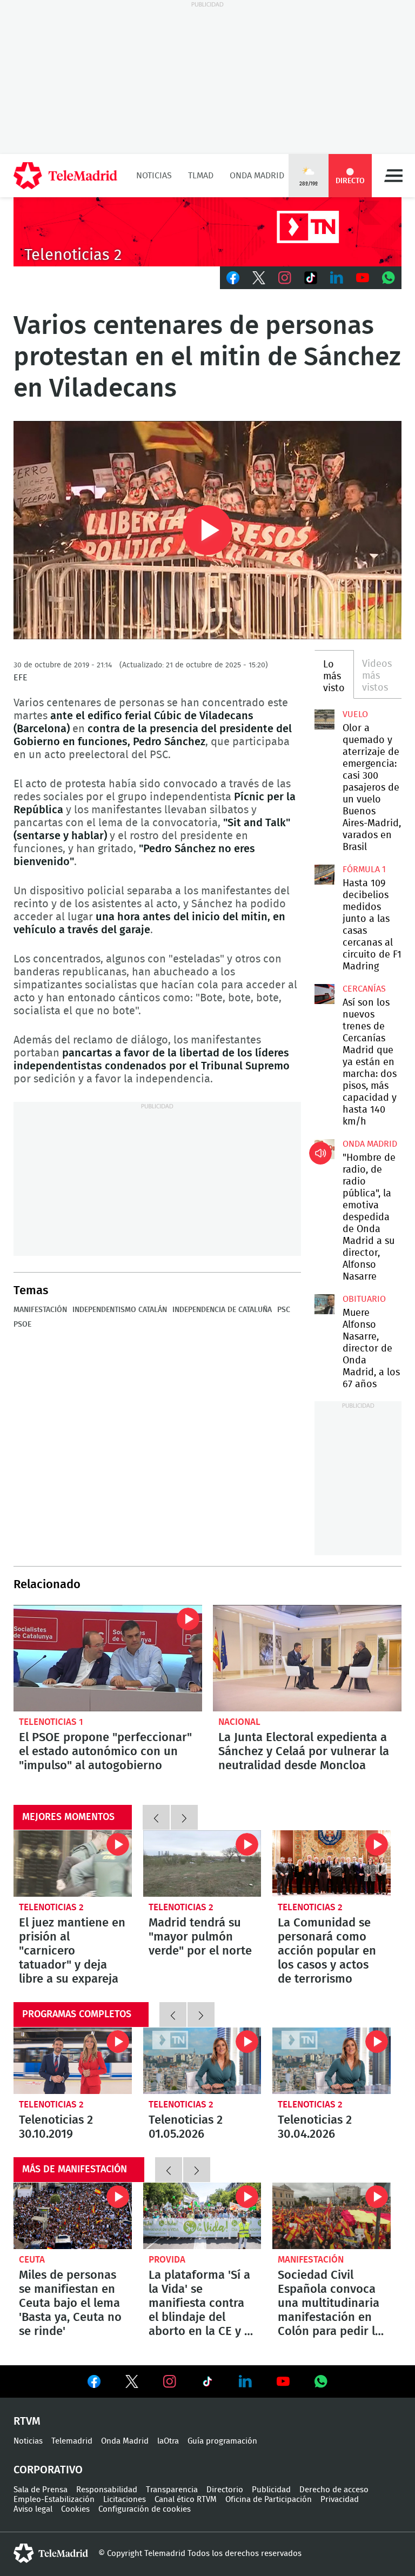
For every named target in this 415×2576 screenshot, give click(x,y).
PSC (284, 1310)
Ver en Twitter (132, 2384)
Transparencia (172, 2490)
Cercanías (364, 989)
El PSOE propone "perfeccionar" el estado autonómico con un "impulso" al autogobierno (108, 1658)
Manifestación (40, 1310)
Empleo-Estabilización (54, 2500)
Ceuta (32, 2260)
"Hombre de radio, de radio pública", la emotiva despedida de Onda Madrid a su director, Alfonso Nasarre (324, 1149)
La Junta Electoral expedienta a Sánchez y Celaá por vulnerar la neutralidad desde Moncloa (307, 1658)
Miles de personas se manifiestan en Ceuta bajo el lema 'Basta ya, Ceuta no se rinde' (73, 2216)
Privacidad (340, 2500)
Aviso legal (33, 2509)
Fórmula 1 (364, 869)
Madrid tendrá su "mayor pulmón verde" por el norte (202, 1864)
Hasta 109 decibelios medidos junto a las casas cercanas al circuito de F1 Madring (324, 874)
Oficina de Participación (269, 2500)
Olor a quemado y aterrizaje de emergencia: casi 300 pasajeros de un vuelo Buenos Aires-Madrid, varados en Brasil (324, 719)
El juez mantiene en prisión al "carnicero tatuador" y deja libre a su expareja (73, 1864)
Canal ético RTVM (186, 2500)
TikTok (311, 278)
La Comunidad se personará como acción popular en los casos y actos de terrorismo (332, 1864)
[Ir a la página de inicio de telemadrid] (65, 176)
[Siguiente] (184, 1817)
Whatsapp (389, 278)
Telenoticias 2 (51, 1907)
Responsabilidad (107, 2490)
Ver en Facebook (94, 2384)
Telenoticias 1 (51, 1722)
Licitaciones (125, 2500)
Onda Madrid (257, 176)
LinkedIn (337, 278)
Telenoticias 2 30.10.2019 (73, 2061)
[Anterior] (156, 1817)
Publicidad (271, 2490)
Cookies (75, 2509)
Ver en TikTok (207, 2384)
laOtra (168, 2441)
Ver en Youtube (283, 2381)
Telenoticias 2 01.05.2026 (202, 2061)
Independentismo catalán (120, 1310)
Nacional (239, 1722)
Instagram (285, 278)
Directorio (225, 2490)
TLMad (201, 176)
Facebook (233, 278)
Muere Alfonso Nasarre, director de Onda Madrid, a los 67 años (324, 1304)
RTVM (27, 2421)
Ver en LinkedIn (245, 2381)
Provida (167, 2260)
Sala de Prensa (41, 2490)
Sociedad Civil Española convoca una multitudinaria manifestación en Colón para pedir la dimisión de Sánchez (332, 2216)
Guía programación (222, 2441)
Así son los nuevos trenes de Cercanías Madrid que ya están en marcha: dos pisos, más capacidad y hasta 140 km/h (324, 994)
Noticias (154, 176)
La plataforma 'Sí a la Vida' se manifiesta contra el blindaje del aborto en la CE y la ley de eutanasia (202, 2216)
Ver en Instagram (170, 2381)
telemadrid (51, 2553)
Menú (393, 176)
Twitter (259, 278)
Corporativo (48, 2470)
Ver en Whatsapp (321, 2381)
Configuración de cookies (145, 2509)
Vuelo (355, 714)
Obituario (364, 1299)
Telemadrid (72, 2441)
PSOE (22, 1324)
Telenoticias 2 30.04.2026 (332, 2061)
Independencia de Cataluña (222, 1310)
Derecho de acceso (334, 2490)
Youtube (363, 278)
